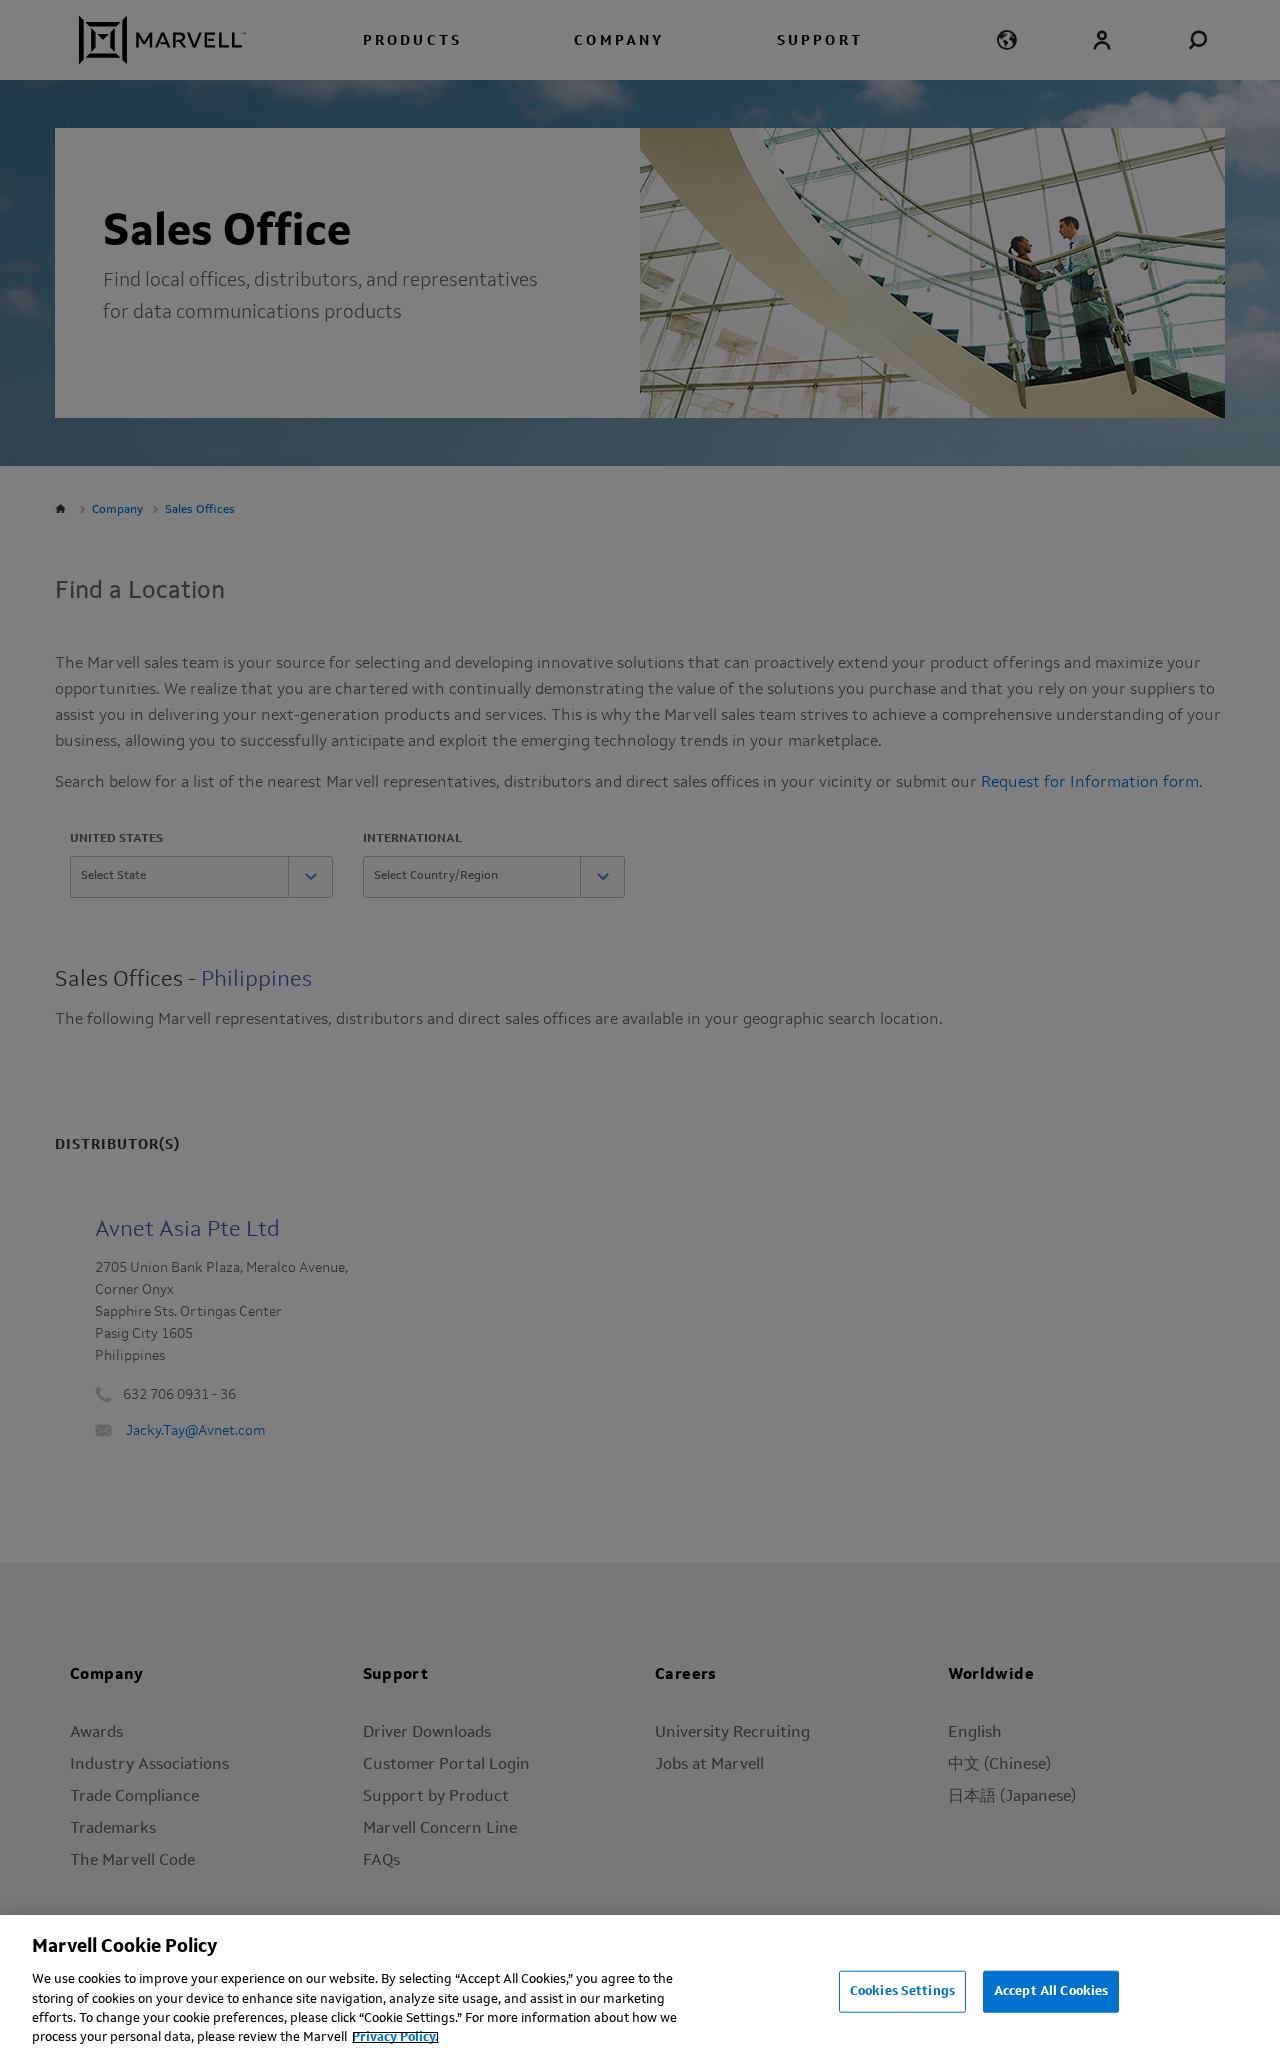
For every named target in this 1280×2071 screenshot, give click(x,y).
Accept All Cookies (1051, 1991)
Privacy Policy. (395, 2037)
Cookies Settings (902, 1991)
